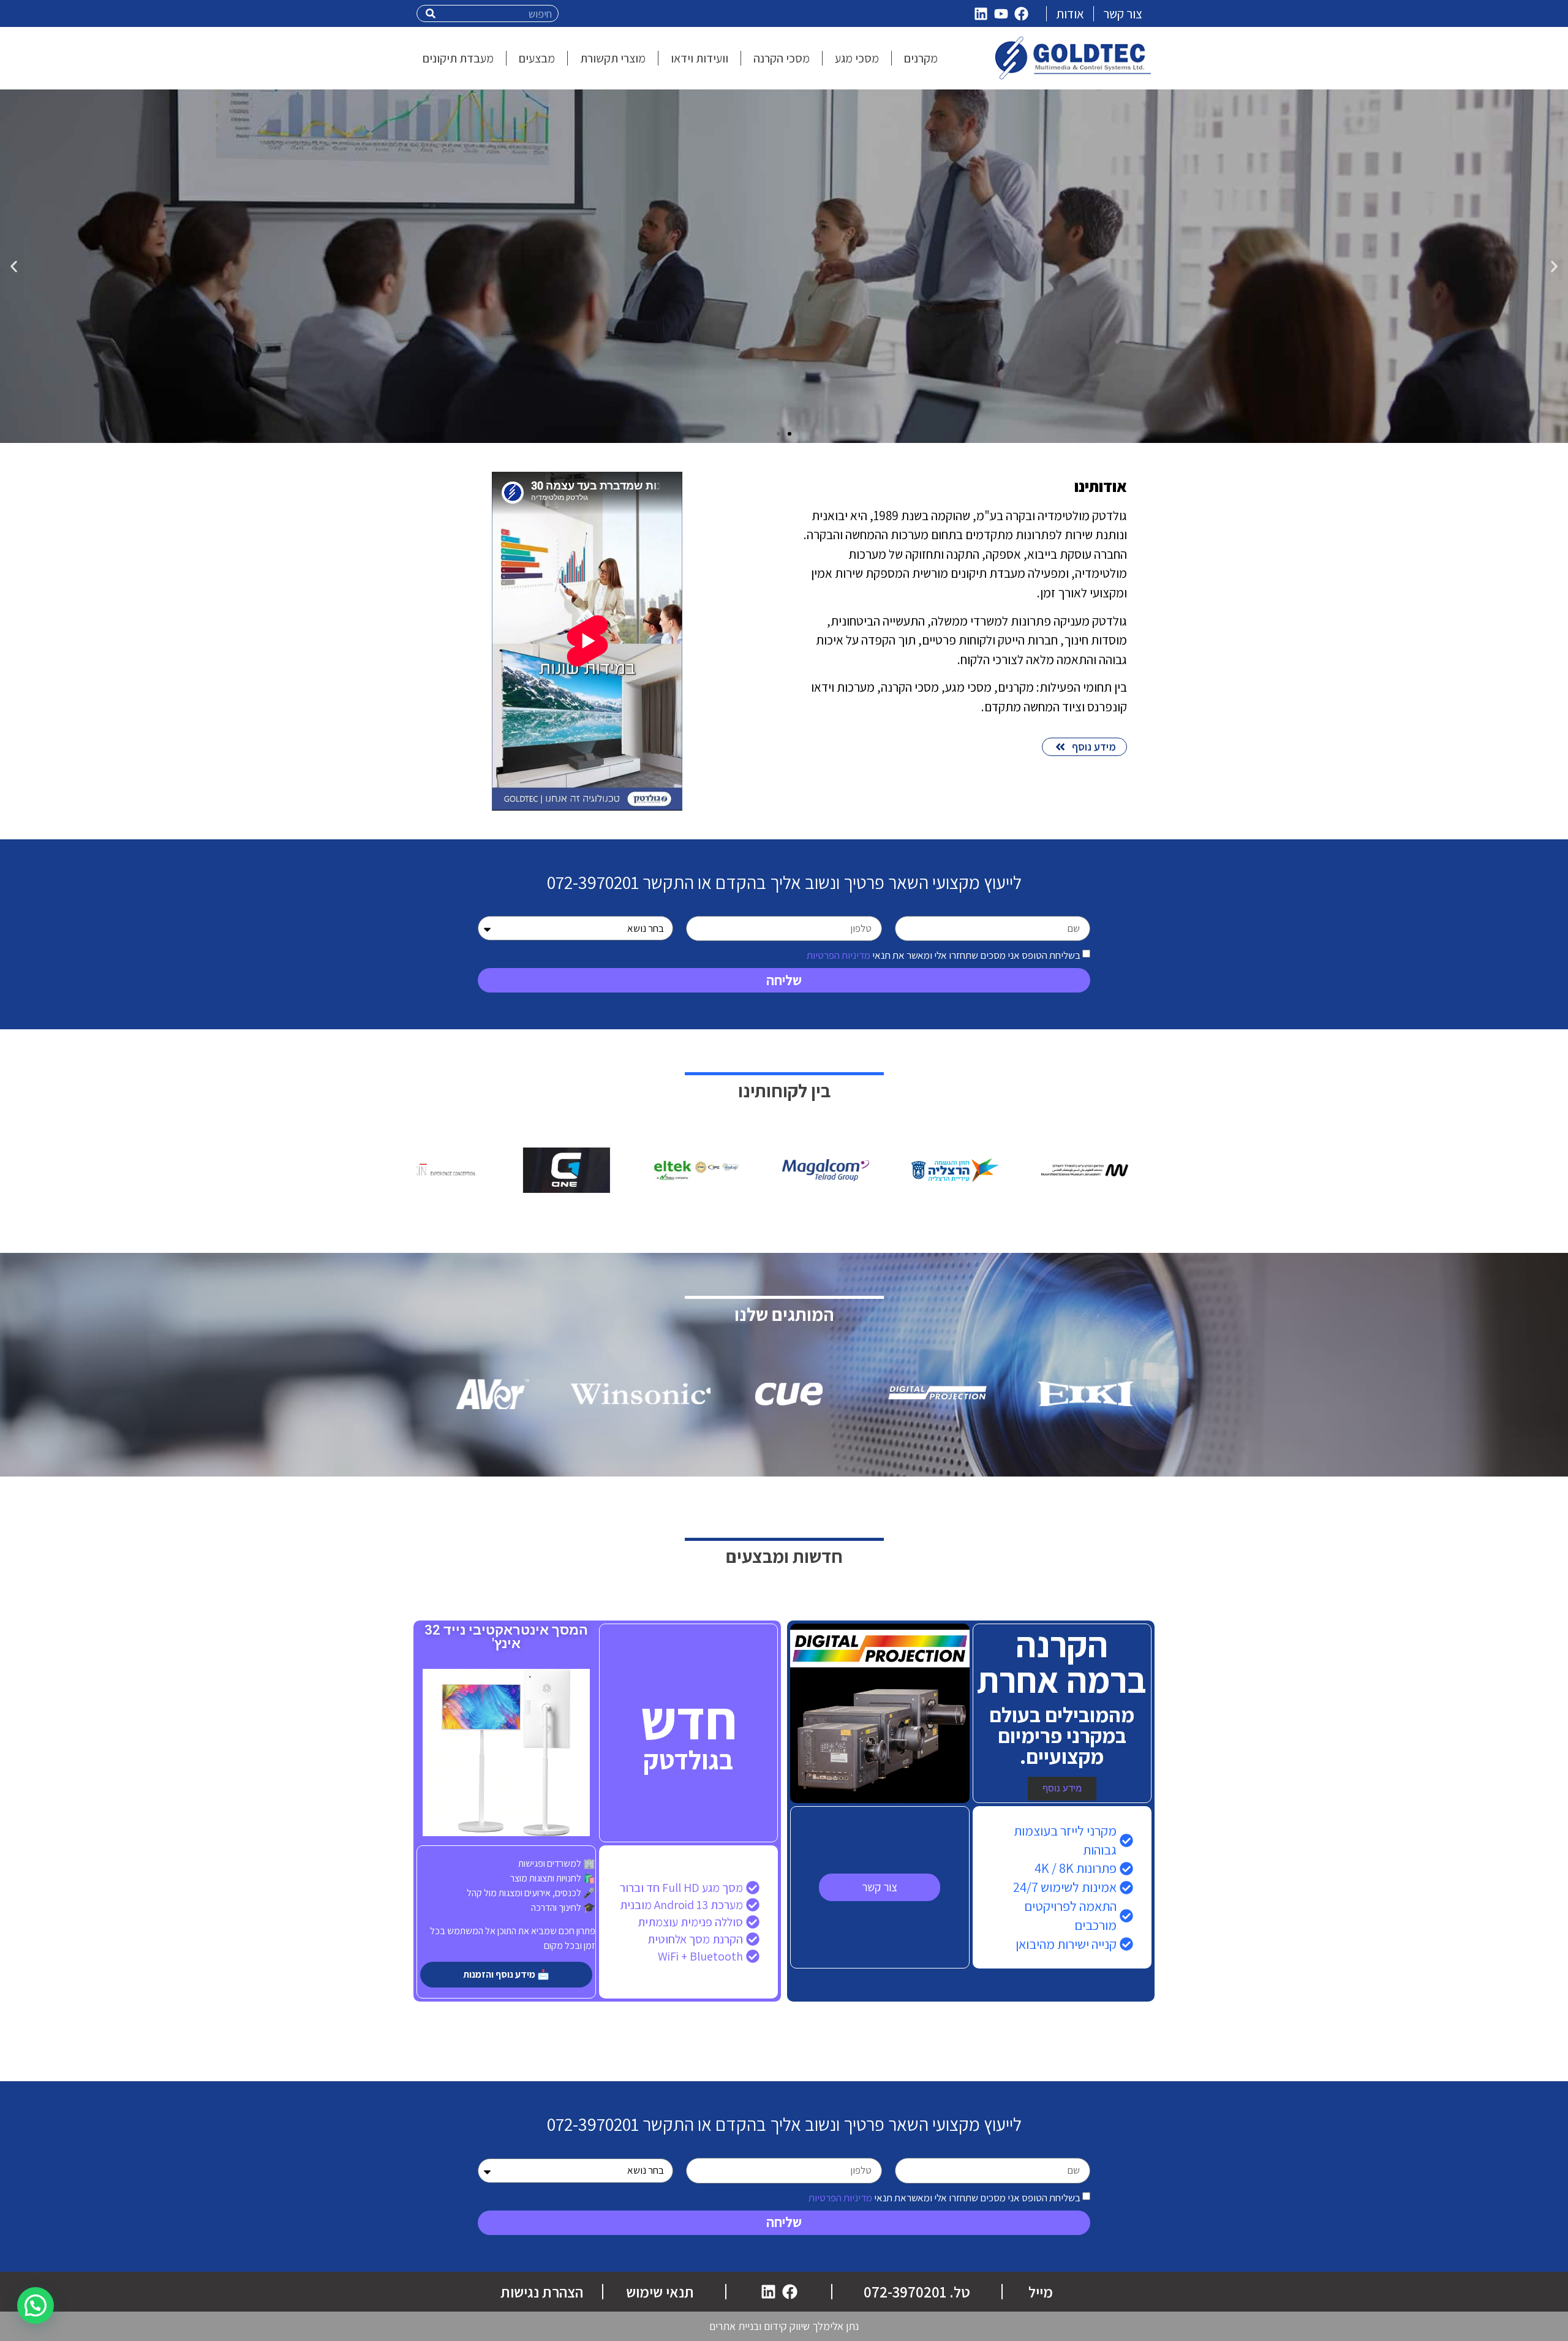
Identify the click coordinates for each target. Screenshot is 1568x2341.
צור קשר (1123, 14)
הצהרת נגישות (542, 2292)
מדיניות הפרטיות (839, 955)
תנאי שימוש (660, 2292)
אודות (1070, 14)
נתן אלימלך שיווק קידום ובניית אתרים (784, 2326)
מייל (1041, 2292)
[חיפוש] (431, 13)
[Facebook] (1022, 13)
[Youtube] (1001, 13)
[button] (1554, 266)
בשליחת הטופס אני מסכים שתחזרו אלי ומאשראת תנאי (944, 2197)
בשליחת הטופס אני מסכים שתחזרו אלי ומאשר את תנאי (944, 955)
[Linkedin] (981, 13)
